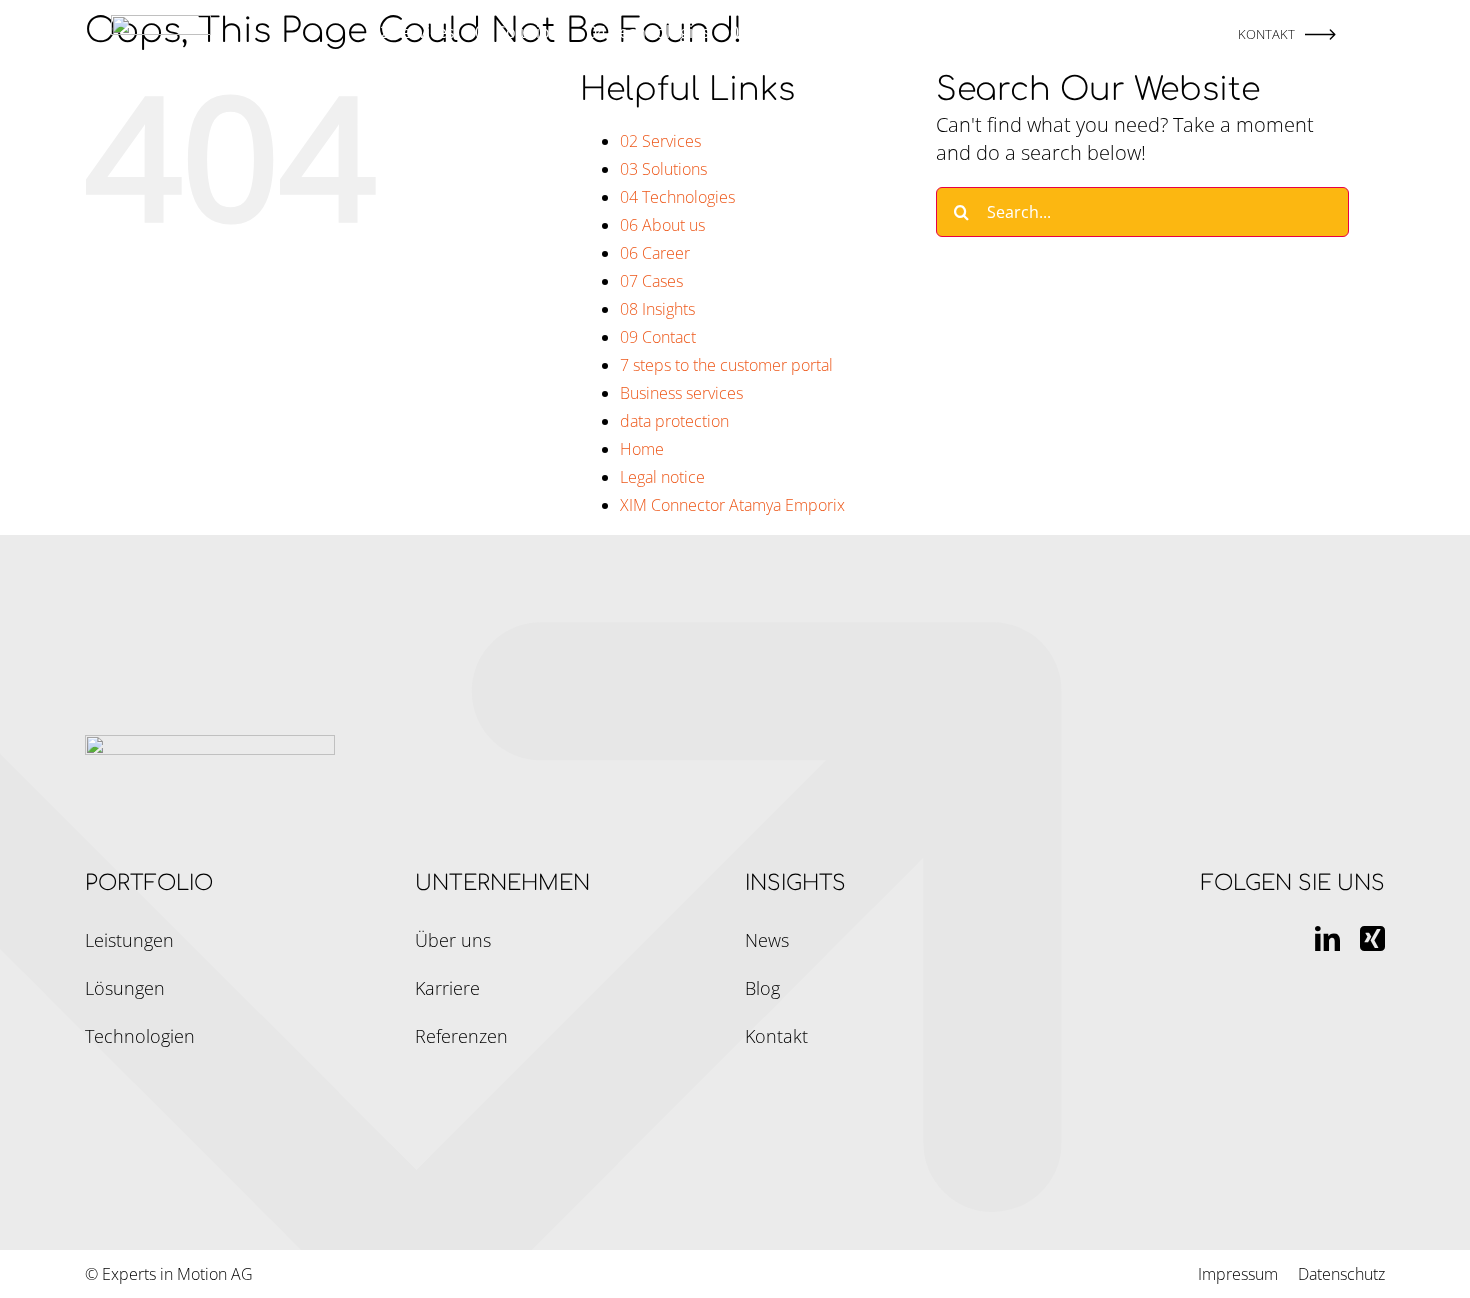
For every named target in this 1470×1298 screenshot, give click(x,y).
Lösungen (125, 988)
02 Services (660, 141)
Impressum (1238, 1274)
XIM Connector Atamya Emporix (732, 505)
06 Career (655, 253)
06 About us (662, 225)
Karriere (447, 988)
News (767, 940)
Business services (681, 393)
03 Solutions (663, 169)
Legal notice (662, 477)
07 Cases (651, 281)
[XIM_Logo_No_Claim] (161, 24)
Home (642, 449)
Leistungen (129, 940)
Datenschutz (1341, 1274)
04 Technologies (677, 197)
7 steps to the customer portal (726, 365)
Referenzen (461, 1036)
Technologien (140, 1036)
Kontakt (776, 1036)
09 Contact (658, 337)
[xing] (1372, 938)
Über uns (453, 940)
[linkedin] (1327, 938)
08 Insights (657, 309)
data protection (674, 421)
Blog (762, 988)
